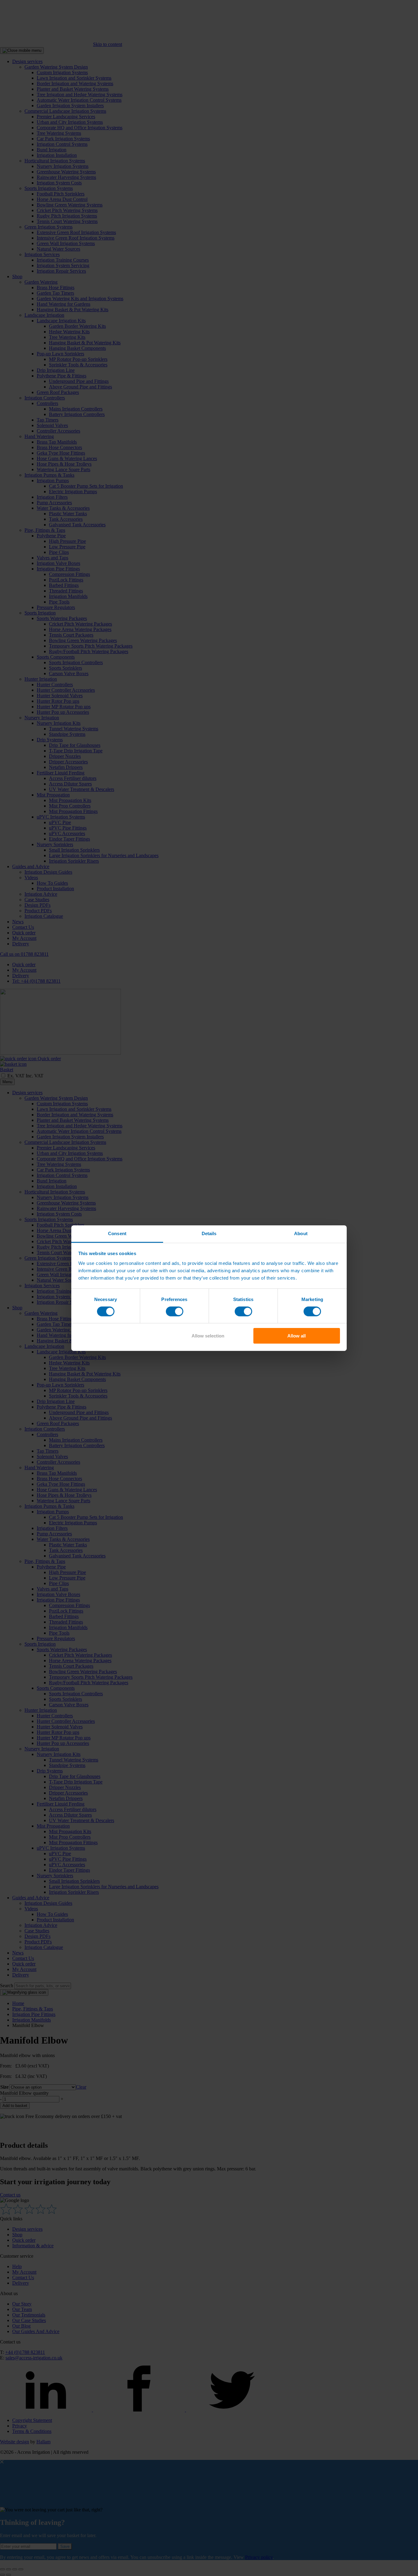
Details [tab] (209, 1233)
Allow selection (208, 1336)
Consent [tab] (117, 1233)
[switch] (175, 1311)
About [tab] (301, 1233)
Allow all (297, 1336)
